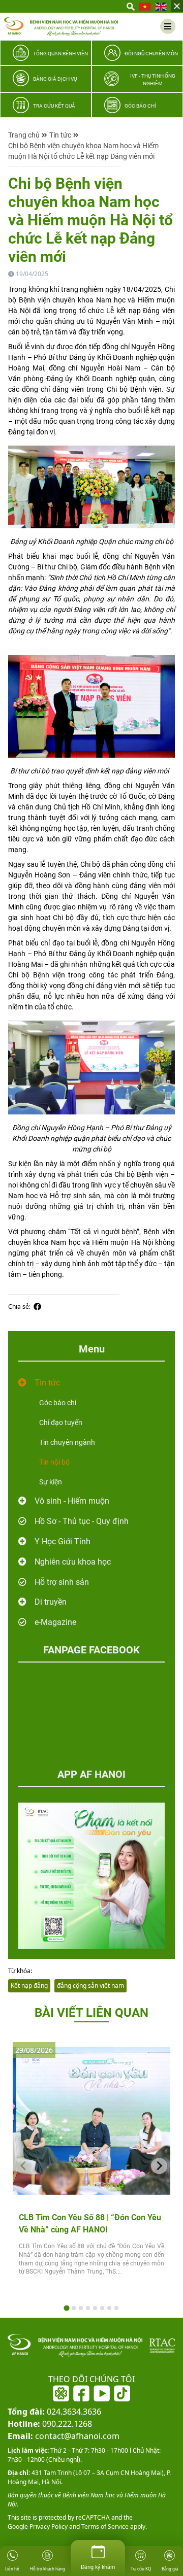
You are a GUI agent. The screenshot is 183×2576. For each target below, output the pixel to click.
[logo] (61, 26)
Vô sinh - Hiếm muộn (72, 1501)
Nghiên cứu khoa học (73, 1562)
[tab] (66, 2308)
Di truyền (51, 1602)
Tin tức (60, 135)
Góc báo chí (58, 1403)
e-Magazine (55, 1622)
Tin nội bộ (54, 1462)
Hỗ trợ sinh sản (62, 1582)
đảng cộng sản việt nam (90, 1986)
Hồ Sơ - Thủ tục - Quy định (82, 1521)
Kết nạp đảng (29, 1986)
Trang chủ (24, 135)
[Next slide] (159, 2166)
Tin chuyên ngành (67, 1442)
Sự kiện (51, 1482)
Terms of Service (104, 2527)
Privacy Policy (48, 2527)
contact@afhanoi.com (64, 2436)
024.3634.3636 (54, 2412)
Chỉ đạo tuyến (61, 1422)
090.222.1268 (50, 2424)
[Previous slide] (24, 2166)
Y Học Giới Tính (63, 1541)
